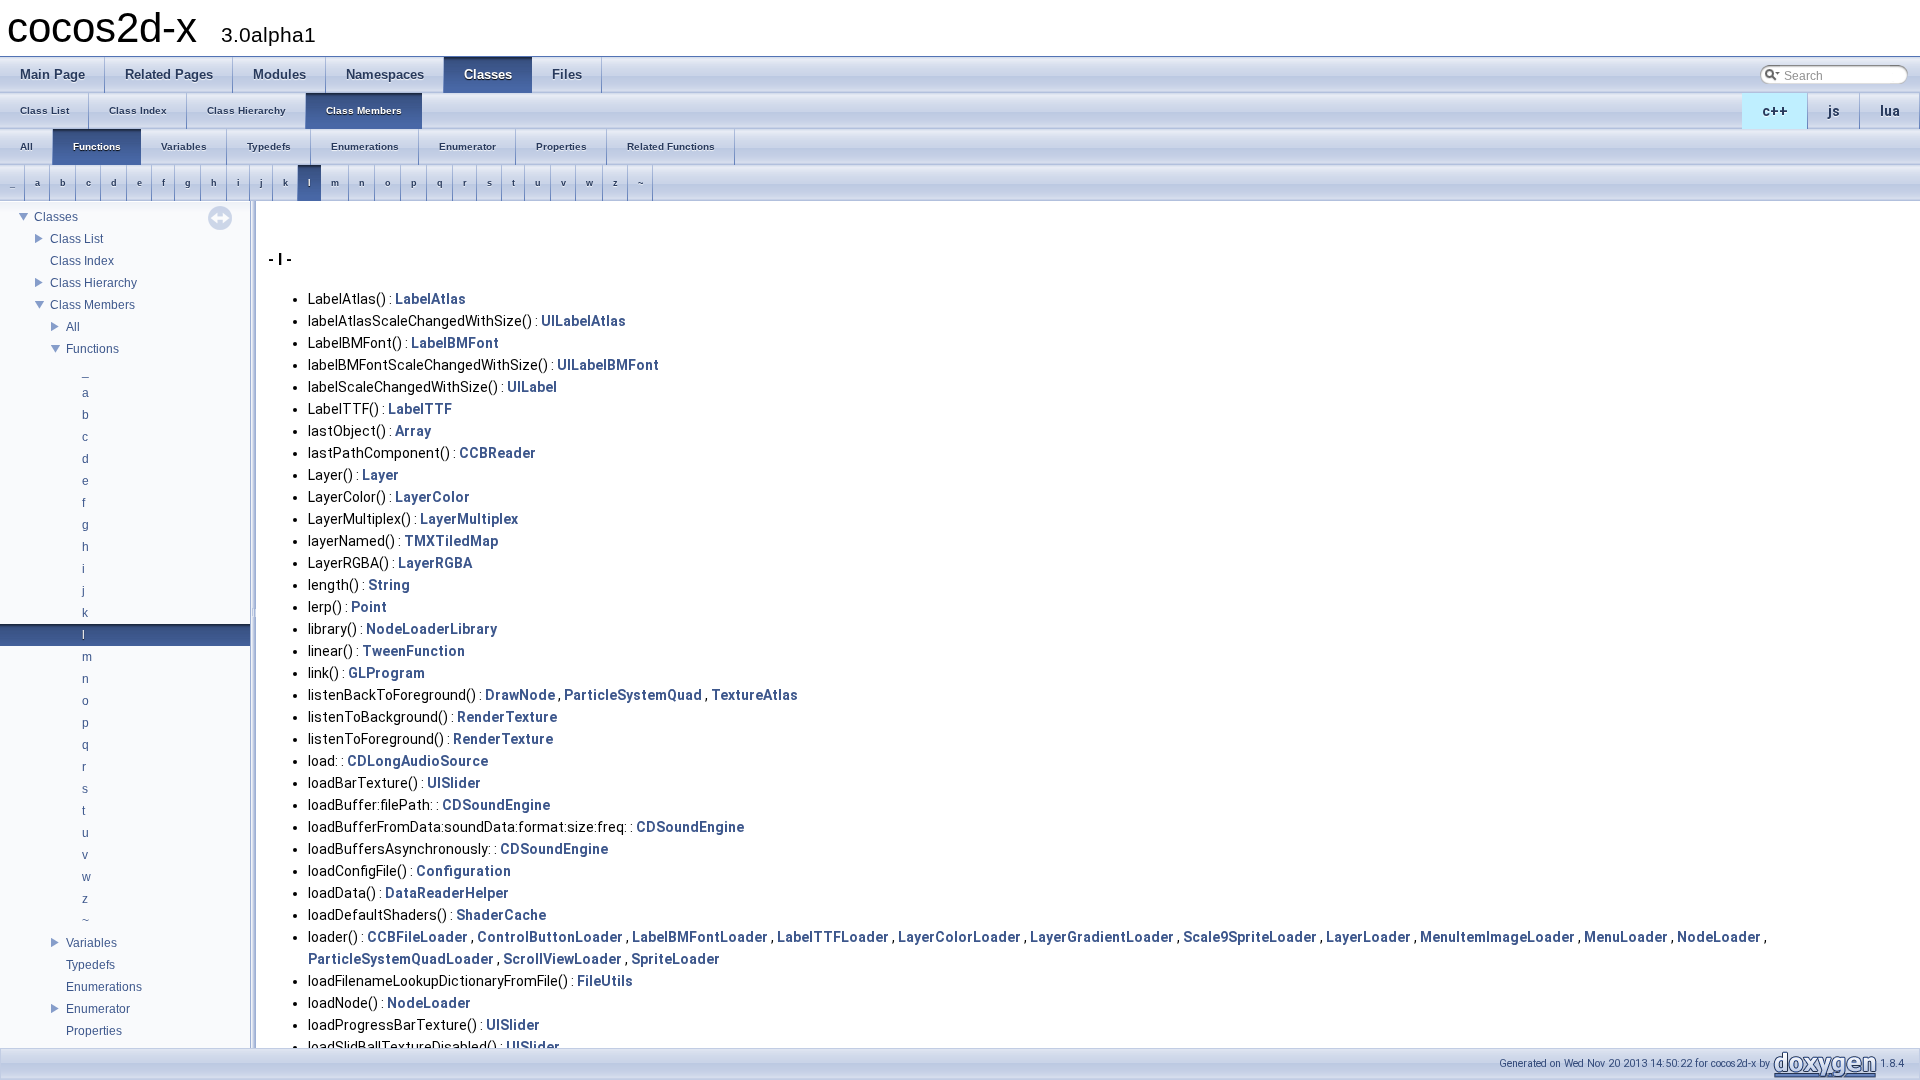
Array (413, 431)
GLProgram (386, 673)
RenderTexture (507, 717)
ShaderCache (501, 915)
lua (1890, 111)
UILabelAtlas (583, 321)
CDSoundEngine (496, 805)
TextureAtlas (754, 695)
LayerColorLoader (959, 937)
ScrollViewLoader (562, 959)
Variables (91, 943)
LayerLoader (1368, 937)
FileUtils (605, 981)
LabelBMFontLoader (700, 937)
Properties (94, 1031)
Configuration (463, 871)
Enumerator (98, 1009)
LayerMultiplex (469, 519)
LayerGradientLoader (1102, 937)
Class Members (92, 305)
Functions (92, 349)
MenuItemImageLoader (1497, 937)
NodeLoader (1719, 937)
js (1834, 111)
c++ (1775, 111)
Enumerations (104, 987)
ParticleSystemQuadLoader (401, 959)
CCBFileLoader (417, 937)
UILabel (532, 387)
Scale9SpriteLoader (1250, 937)
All (73, 327)
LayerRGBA (435, 563)
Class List (76, 239)
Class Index (82, 261)
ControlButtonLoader (550, 937)
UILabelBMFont (608, 365)
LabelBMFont (455, 343)
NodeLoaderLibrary (431, 629)
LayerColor (432, 497)
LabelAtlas (430, 299)
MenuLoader (1626, 937)
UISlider (454, 783)
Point (369, 607)
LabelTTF (420, 409)
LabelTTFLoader (833, 937)
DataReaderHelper (447, 893)
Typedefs (90, 965)
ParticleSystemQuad (633, 695)
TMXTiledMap (451, 541)
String (389, 585)
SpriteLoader (675, 959)
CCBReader (497, 453)
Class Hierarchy (93, 283)
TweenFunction (413, 651)
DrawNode (520, 695)
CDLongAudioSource (417, 761)
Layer (380, 475)
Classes (56, 217)
